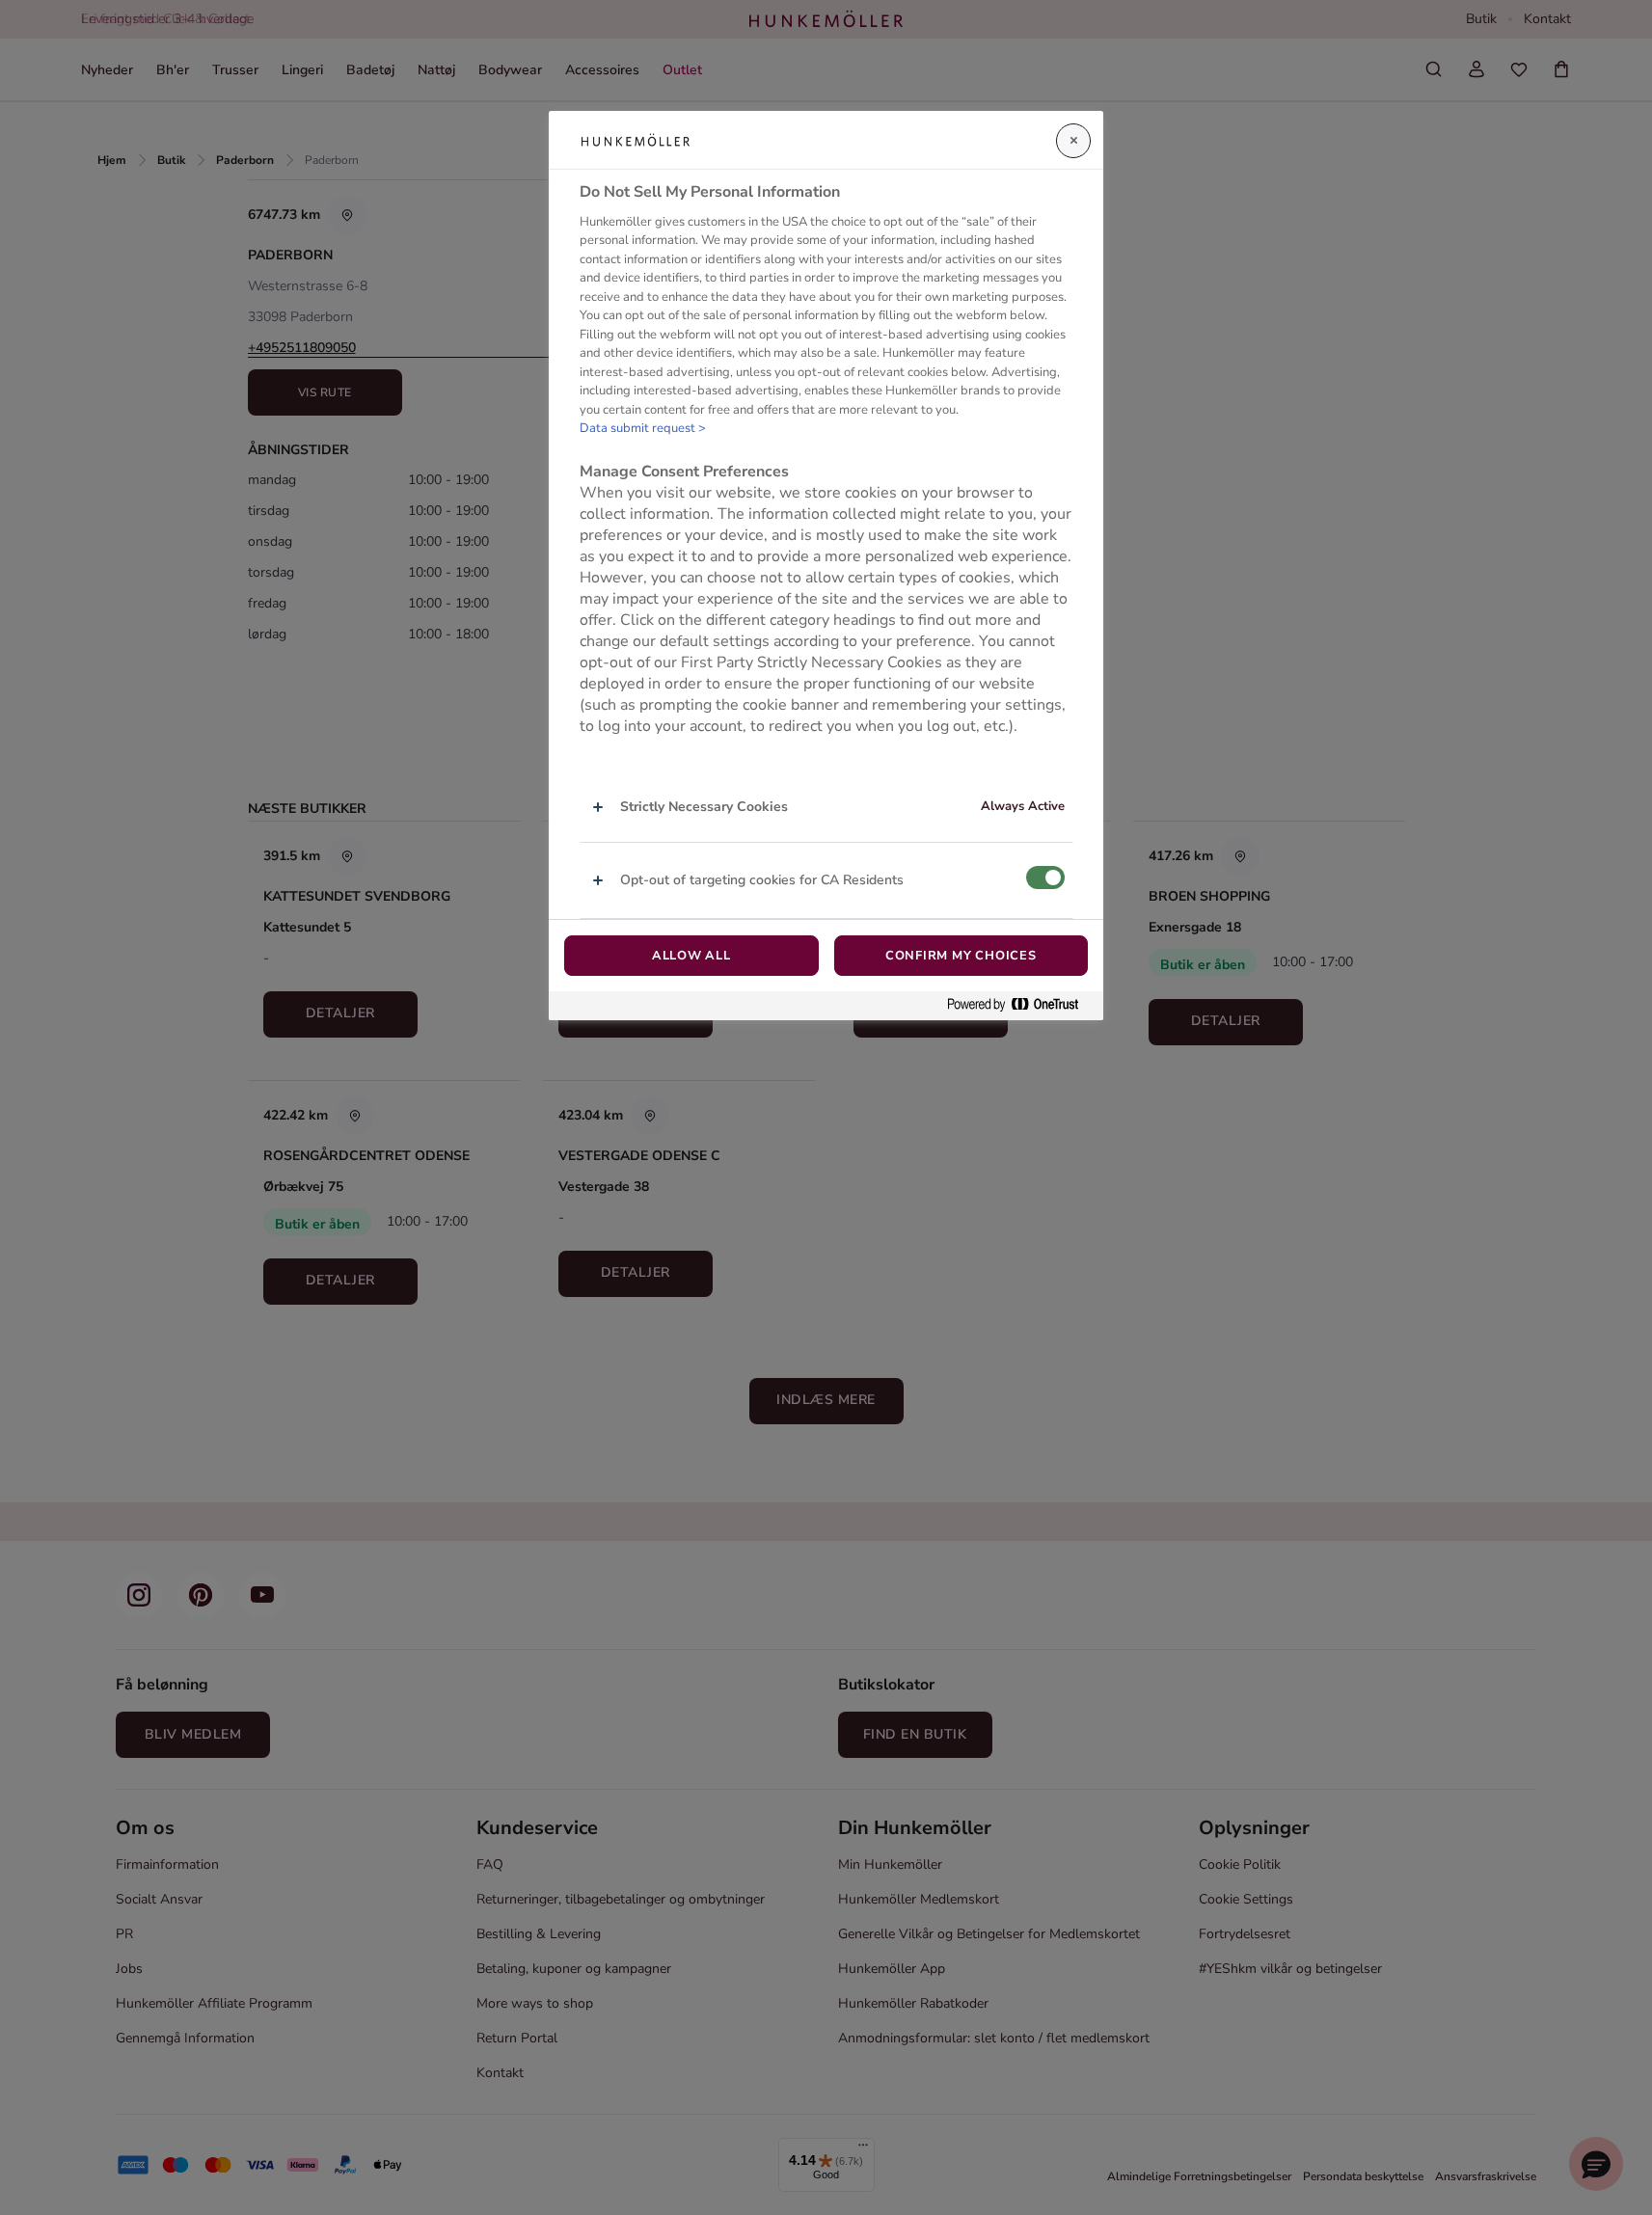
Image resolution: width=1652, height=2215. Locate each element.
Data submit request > (643, 428)
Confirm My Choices (961, 956)
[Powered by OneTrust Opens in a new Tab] (1020, 1005)
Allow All (691, 956)
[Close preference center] (1073, 141)
